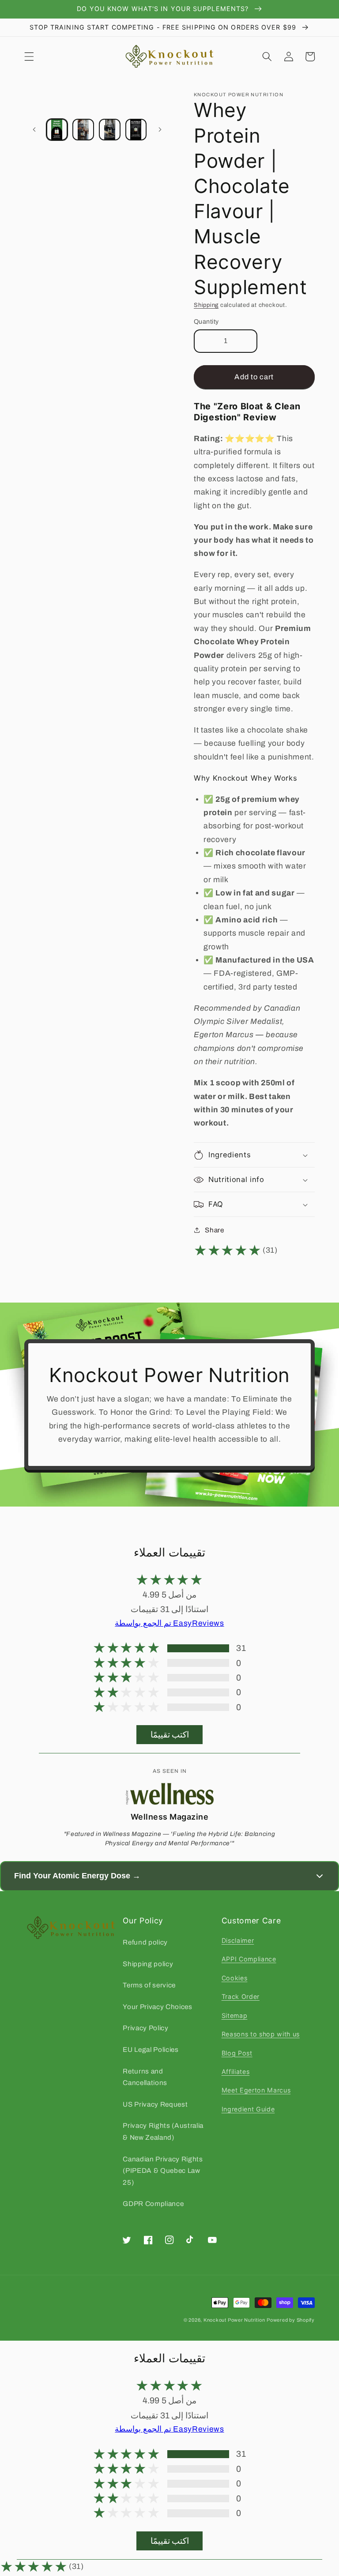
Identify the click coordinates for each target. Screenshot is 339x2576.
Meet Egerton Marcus (256, 2090)
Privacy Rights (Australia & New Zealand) (163, 2131)
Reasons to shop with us (261, 2034)
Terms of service (149, 1985)
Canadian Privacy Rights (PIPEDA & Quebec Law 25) (163, 2171)
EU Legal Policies (151, 2049)
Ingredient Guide (248, 2109)
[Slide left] (34, 129)
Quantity (206, 321)
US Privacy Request (155, 2104)
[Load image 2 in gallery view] (83, 130)
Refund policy (145, 1942)
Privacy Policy (145, 2028)
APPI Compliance (249, 1959)
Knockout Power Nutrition (234, 2320)
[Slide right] (160, 129)
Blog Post (237, 2053)
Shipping (206, 305)
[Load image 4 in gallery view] (136, 130)
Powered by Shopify (291, 2320)
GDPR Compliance (153, 2204)
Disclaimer (238, 1940)
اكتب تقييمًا (170, 1735)
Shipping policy (148, 1964)
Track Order (241, 1996)
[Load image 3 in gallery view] (110, 130)
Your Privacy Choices (157, 2007)
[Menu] (29, 57)
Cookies (235, 1978)
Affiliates (236, 2072)
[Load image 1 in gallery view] (57, 130)
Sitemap (235, 2015)
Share (214, 1230)
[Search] (267, 57)
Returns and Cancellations (145, 2077)
